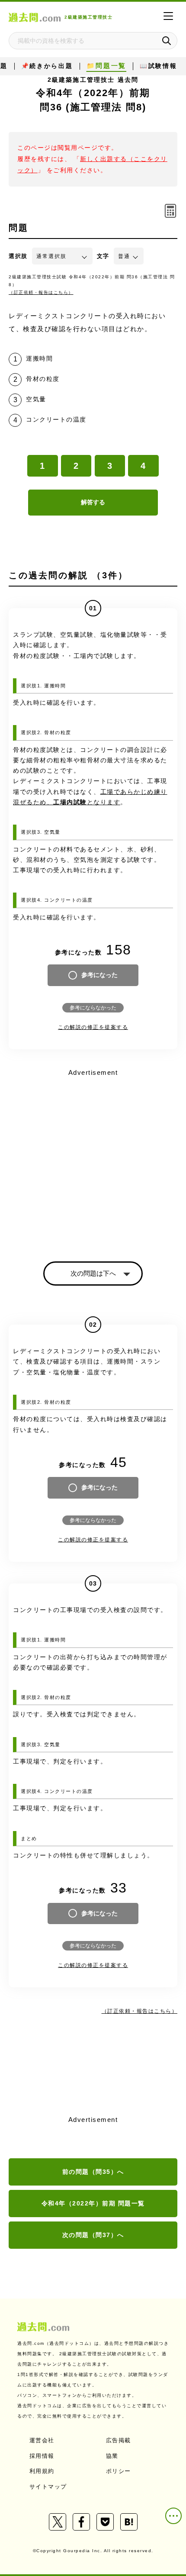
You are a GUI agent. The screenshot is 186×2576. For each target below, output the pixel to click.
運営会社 (42, 2440)
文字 (103, 256)
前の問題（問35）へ (93, 2172)
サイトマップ (48, 2487)
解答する (93, 502)
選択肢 (18, 256)
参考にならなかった (93, 1008)
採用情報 (42, 2456)
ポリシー (119, 2471)
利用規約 (42, 2471)
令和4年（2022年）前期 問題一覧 (93, 2203)
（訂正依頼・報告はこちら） (41, 292)
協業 (112, 2456)
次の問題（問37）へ (93, 2235)
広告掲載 (119, 2440)
